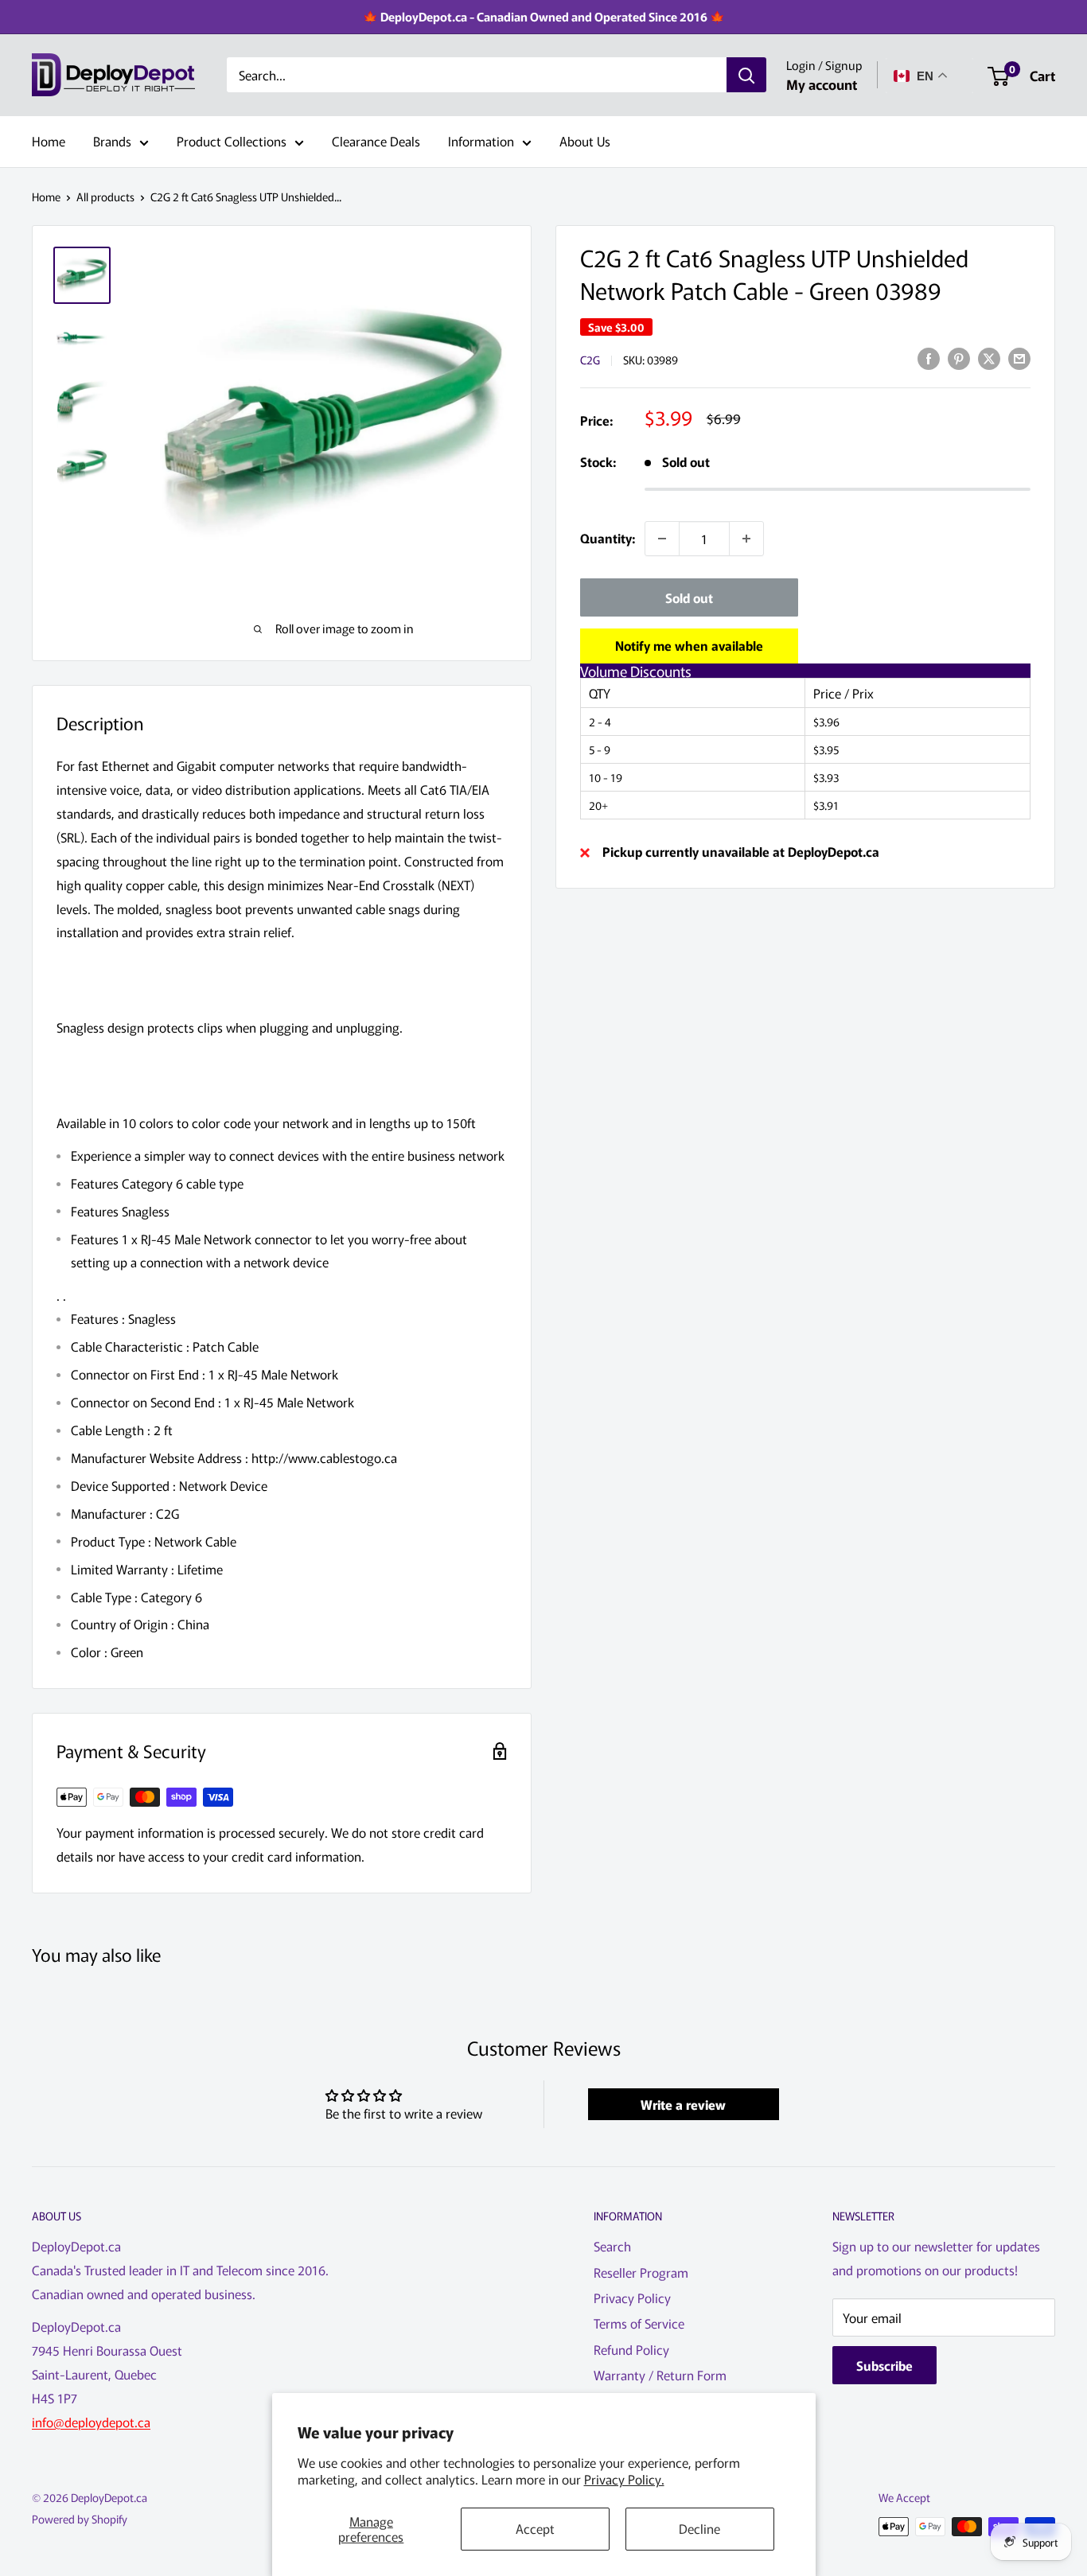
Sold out (689, 597)
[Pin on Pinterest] (959, 358)
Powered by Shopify (80, 2519)
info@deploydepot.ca (91, 2422)
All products (105, 197)
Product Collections (232, 141)
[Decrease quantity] (662, 539)
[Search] (746, 76)
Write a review (683, 2104)
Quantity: (608, 538)
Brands (112, 141)
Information (481, 141)
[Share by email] (1019, 358)
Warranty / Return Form (660, 2375)
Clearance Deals (376, 141)
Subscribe (884, 2365)
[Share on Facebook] (929, 358)
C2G (590, 360)
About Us (585, 141)
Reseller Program (641, 2272)
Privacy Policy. (624, 2479)
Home (49, 141)
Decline (699, 2528)
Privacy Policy (632, 2298)
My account (822, 84)
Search (612, 2246)
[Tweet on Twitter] (989, 358)
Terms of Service (639, 2323)
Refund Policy (631, 2349)
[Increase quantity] (746, 539)
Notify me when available (689, 645)
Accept (535, 2528)
